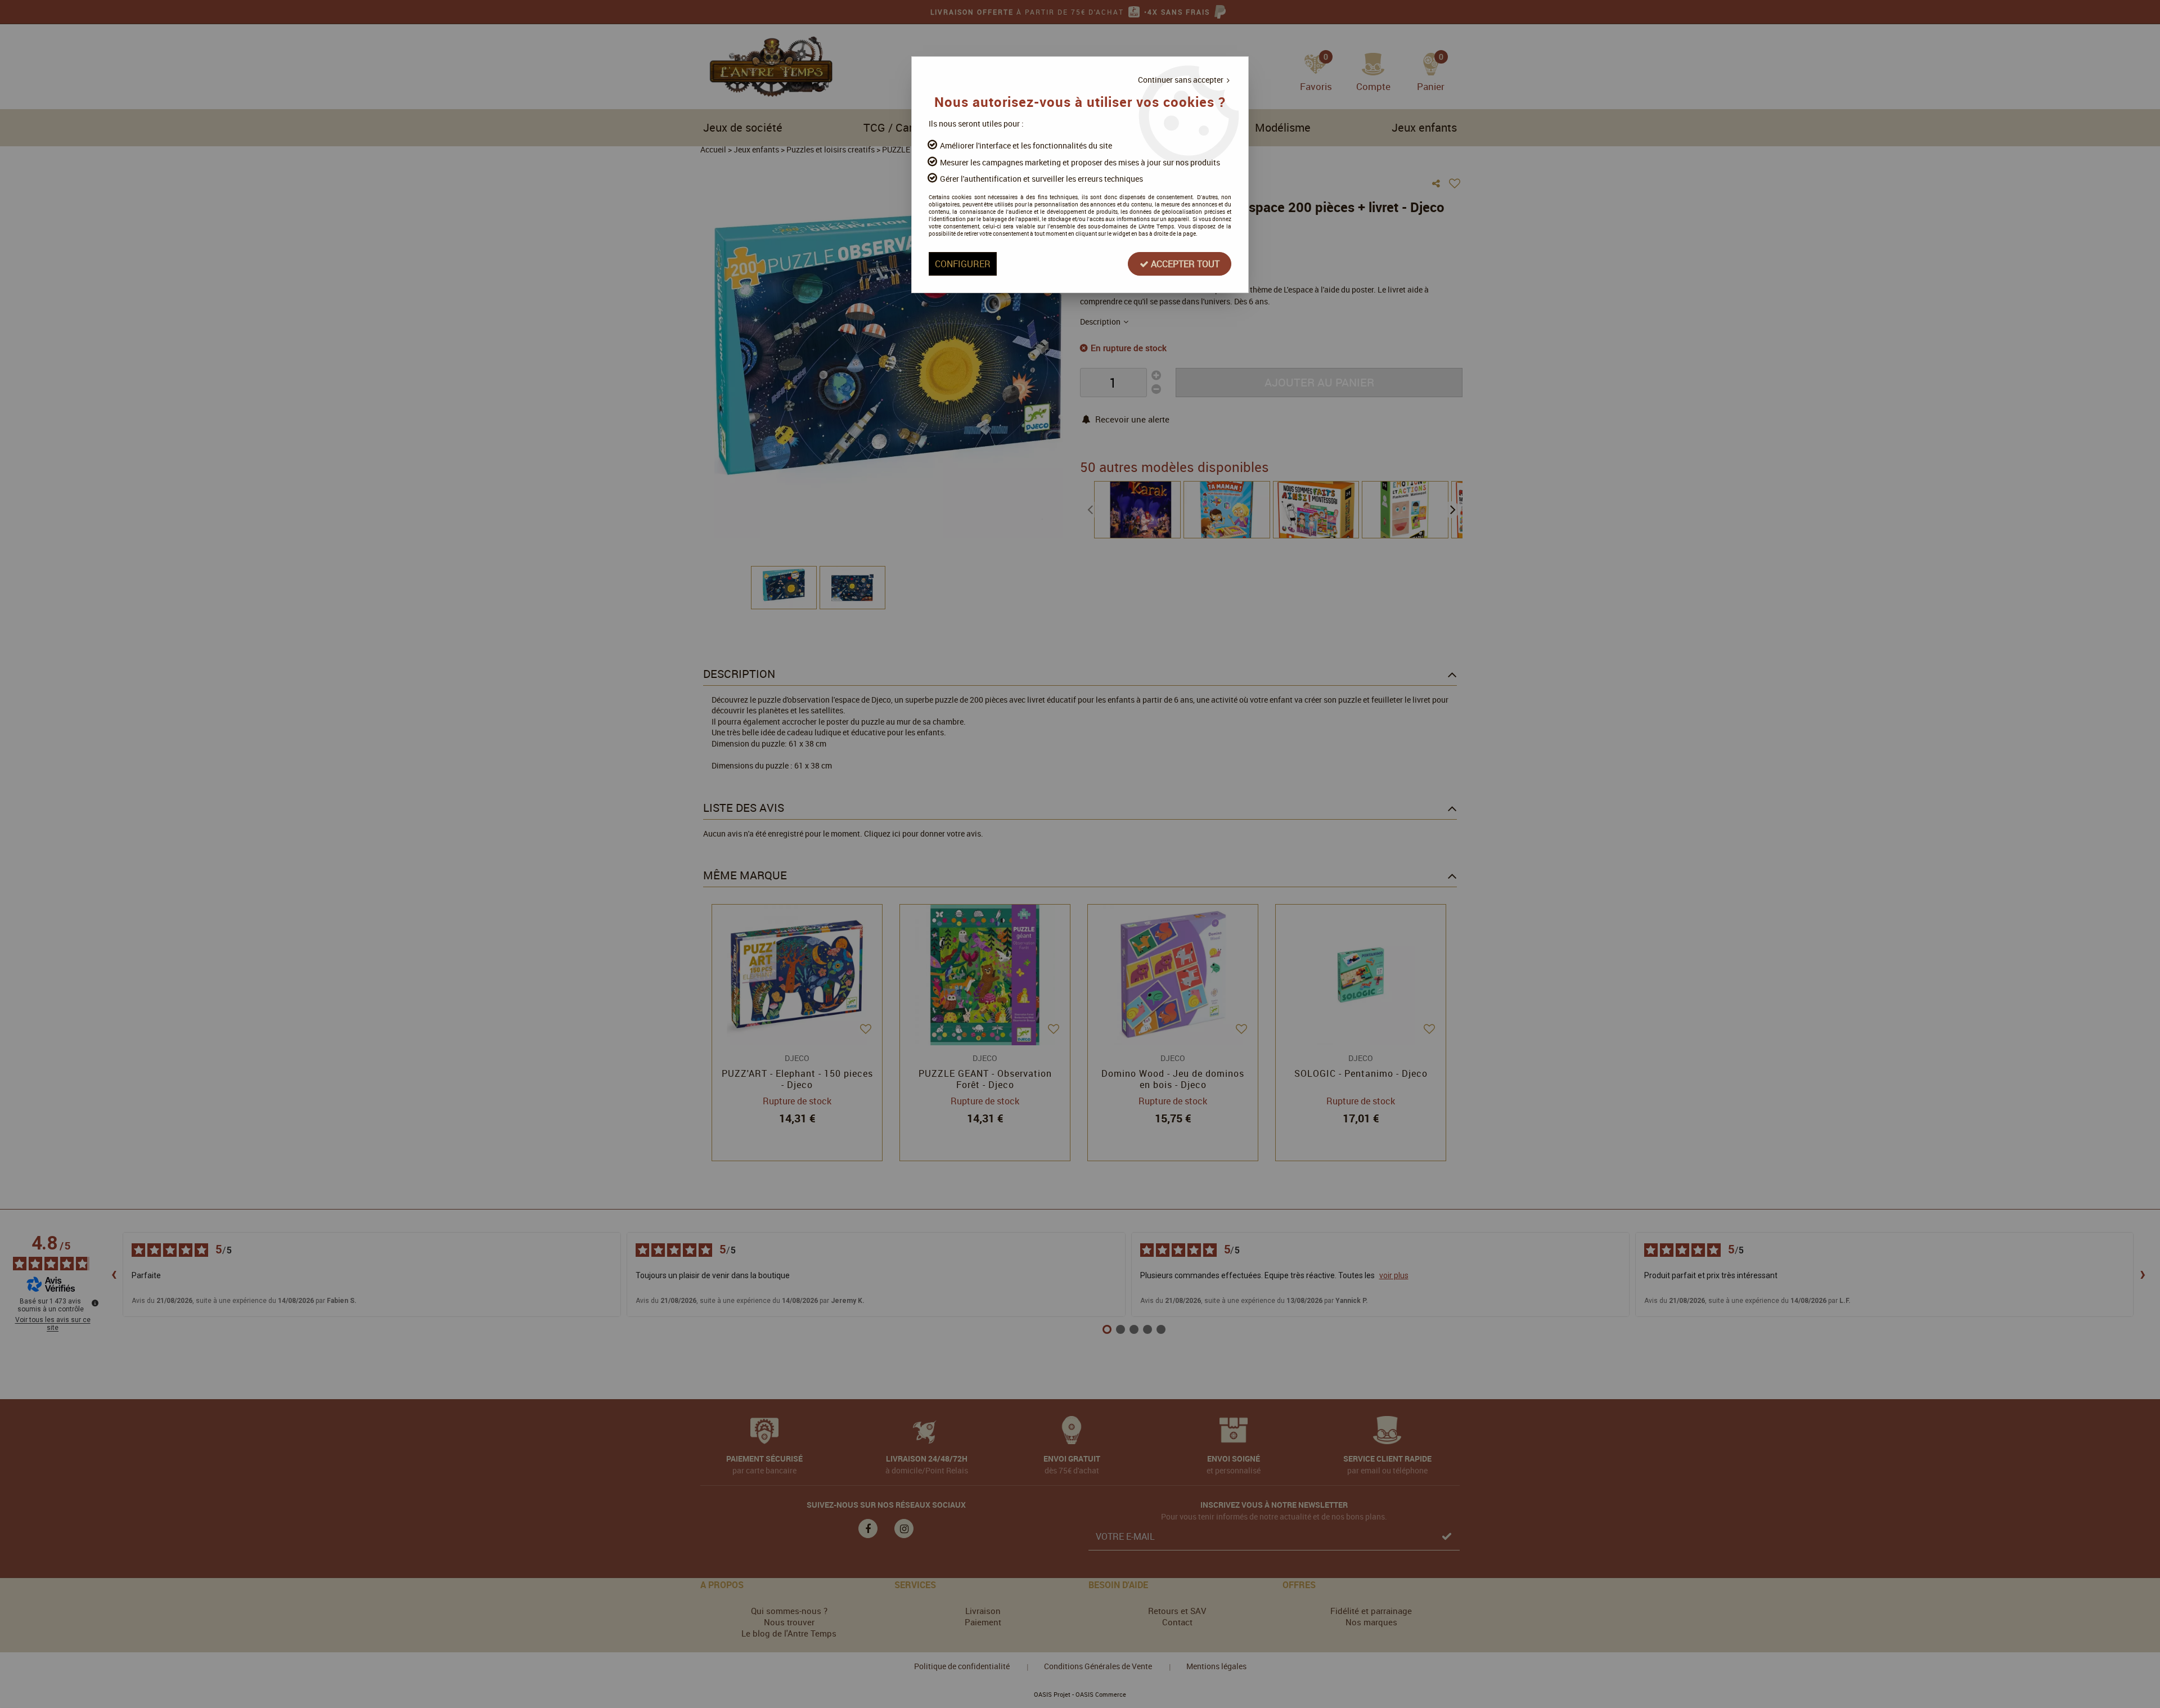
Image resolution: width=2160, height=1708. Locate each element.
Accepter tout (1184, 264)
